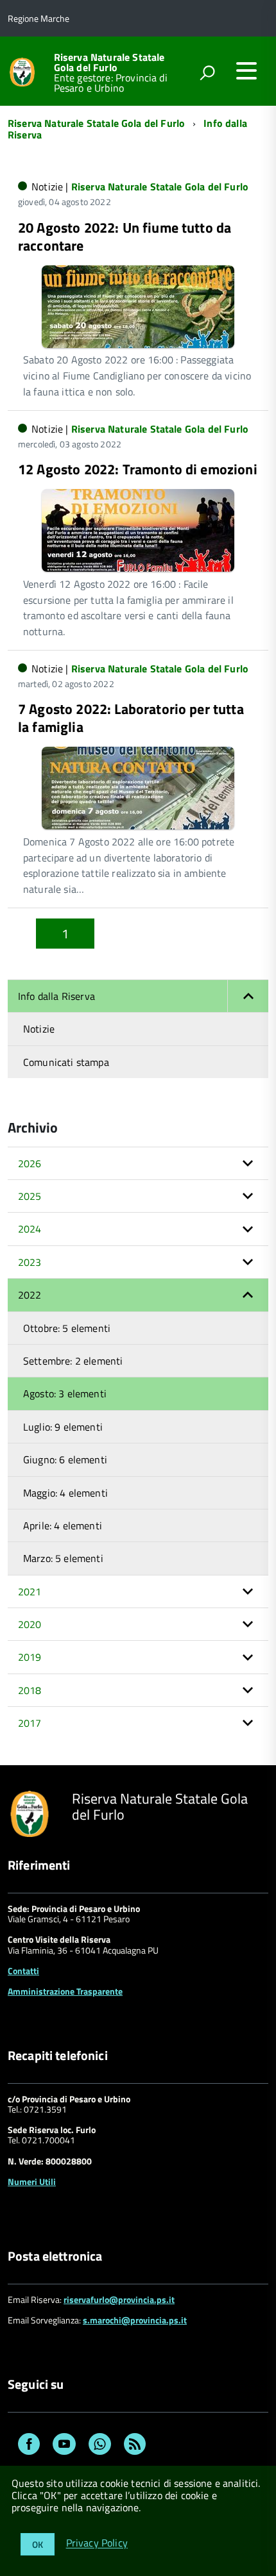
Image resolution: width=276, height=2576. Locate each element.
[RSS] (135, 2446)
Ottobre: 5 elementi (67, 1328)
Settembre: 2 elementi (73, 1361)
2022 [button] (30, 1295)
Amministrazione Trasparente (65, 1991)
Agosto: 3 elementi (65, 1393)
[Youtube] (64, 2446)
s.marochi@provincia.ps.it (135, 2320)
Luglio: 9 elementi (63, 1427)
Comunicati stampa (66, 1062)
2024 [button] (30, 1229)
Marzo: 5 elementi (63, 1558)
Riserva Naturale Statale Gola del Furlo (109, 62)
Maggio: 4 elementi (65, 1493)
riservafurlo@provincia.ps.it (119, 2299)
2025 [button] (30, 1196)
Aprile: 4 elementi (63, 1525)
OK (38, 2544)
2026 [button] (30, 1163)
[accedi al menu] (246, 71)
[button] (248, 996)
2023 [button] (30, 1262)
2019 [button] (30, 1657)
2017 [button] (30, 1723)
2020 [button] (30, 1624)
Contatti (23, 1971)
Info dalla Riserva (56, 996)
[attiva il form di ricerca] (207, 72)
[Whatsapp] (100, 2446)
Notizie (39, 1029)
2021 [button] (30, 1591)
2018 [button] (30, 1690)
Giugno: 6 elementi (65, 1459)
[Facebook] (29, 2446)
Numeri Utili (32, 2181)
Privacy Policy (97, 2543)
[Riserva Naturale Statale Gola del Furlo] (22, 71)
